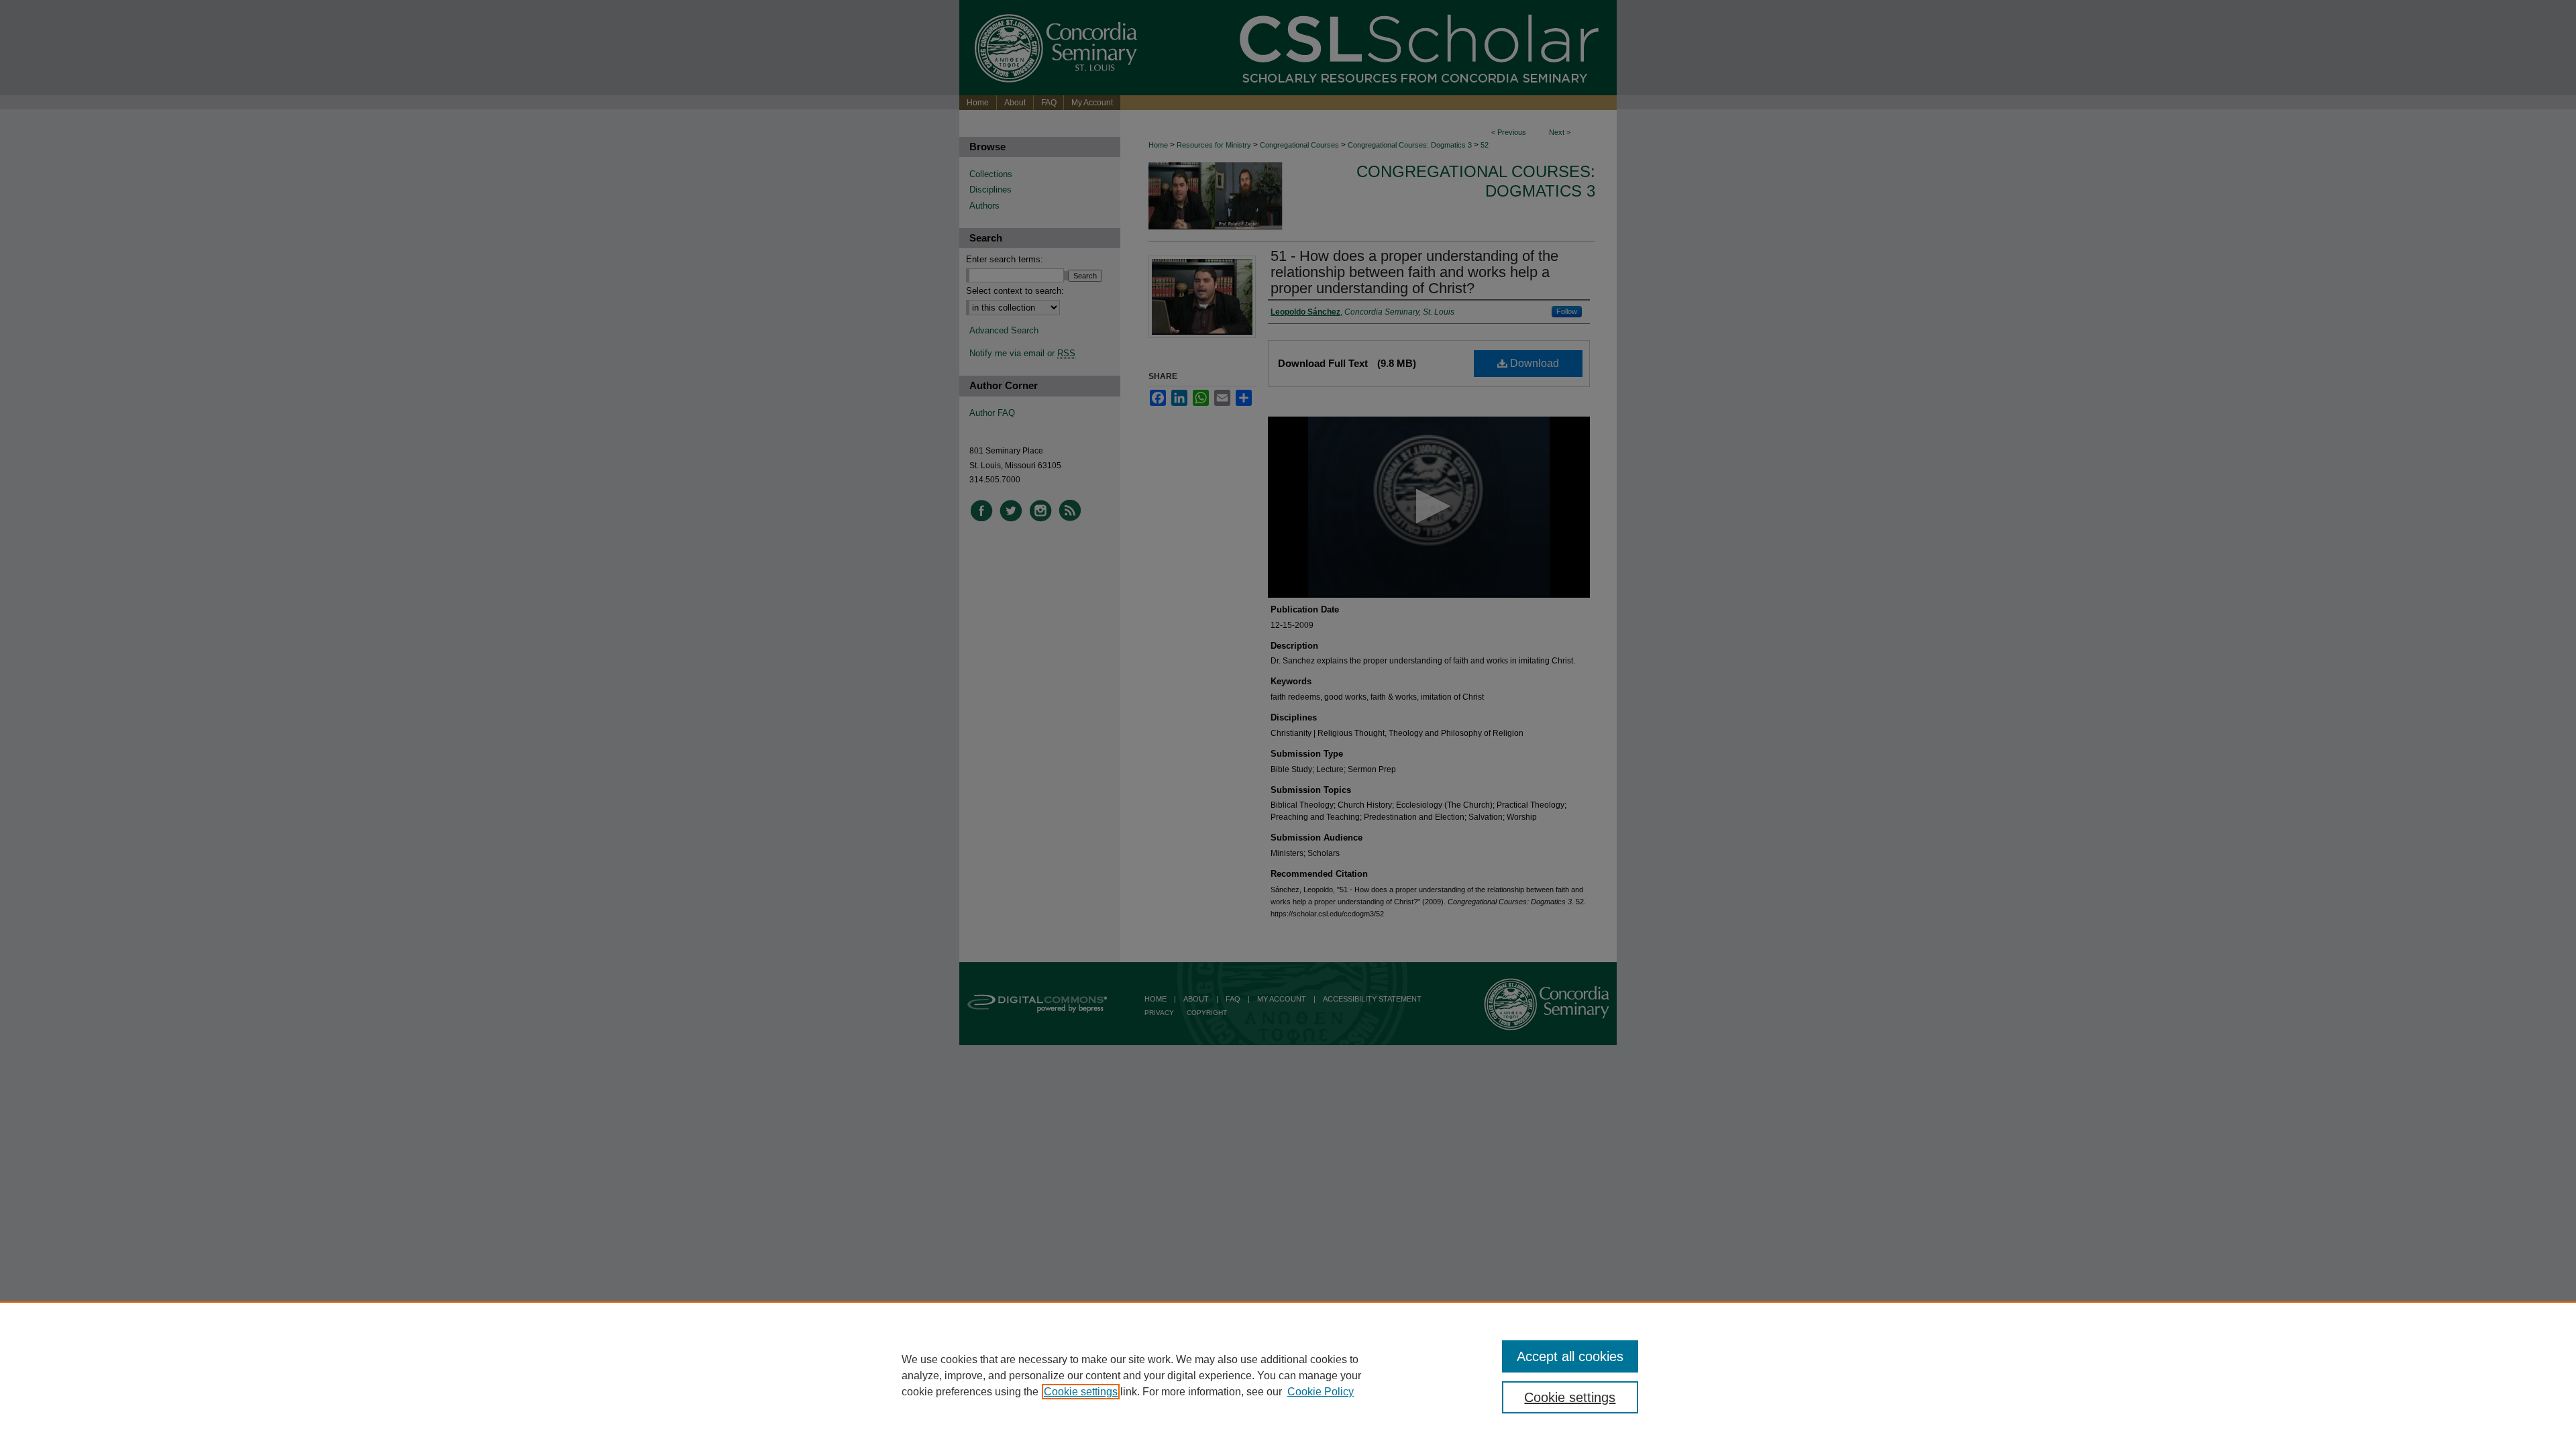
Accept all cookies (1570, 1356)
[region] (1288, 1375)
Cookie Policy (1321, 1392)
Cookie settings (1081, 1392)
